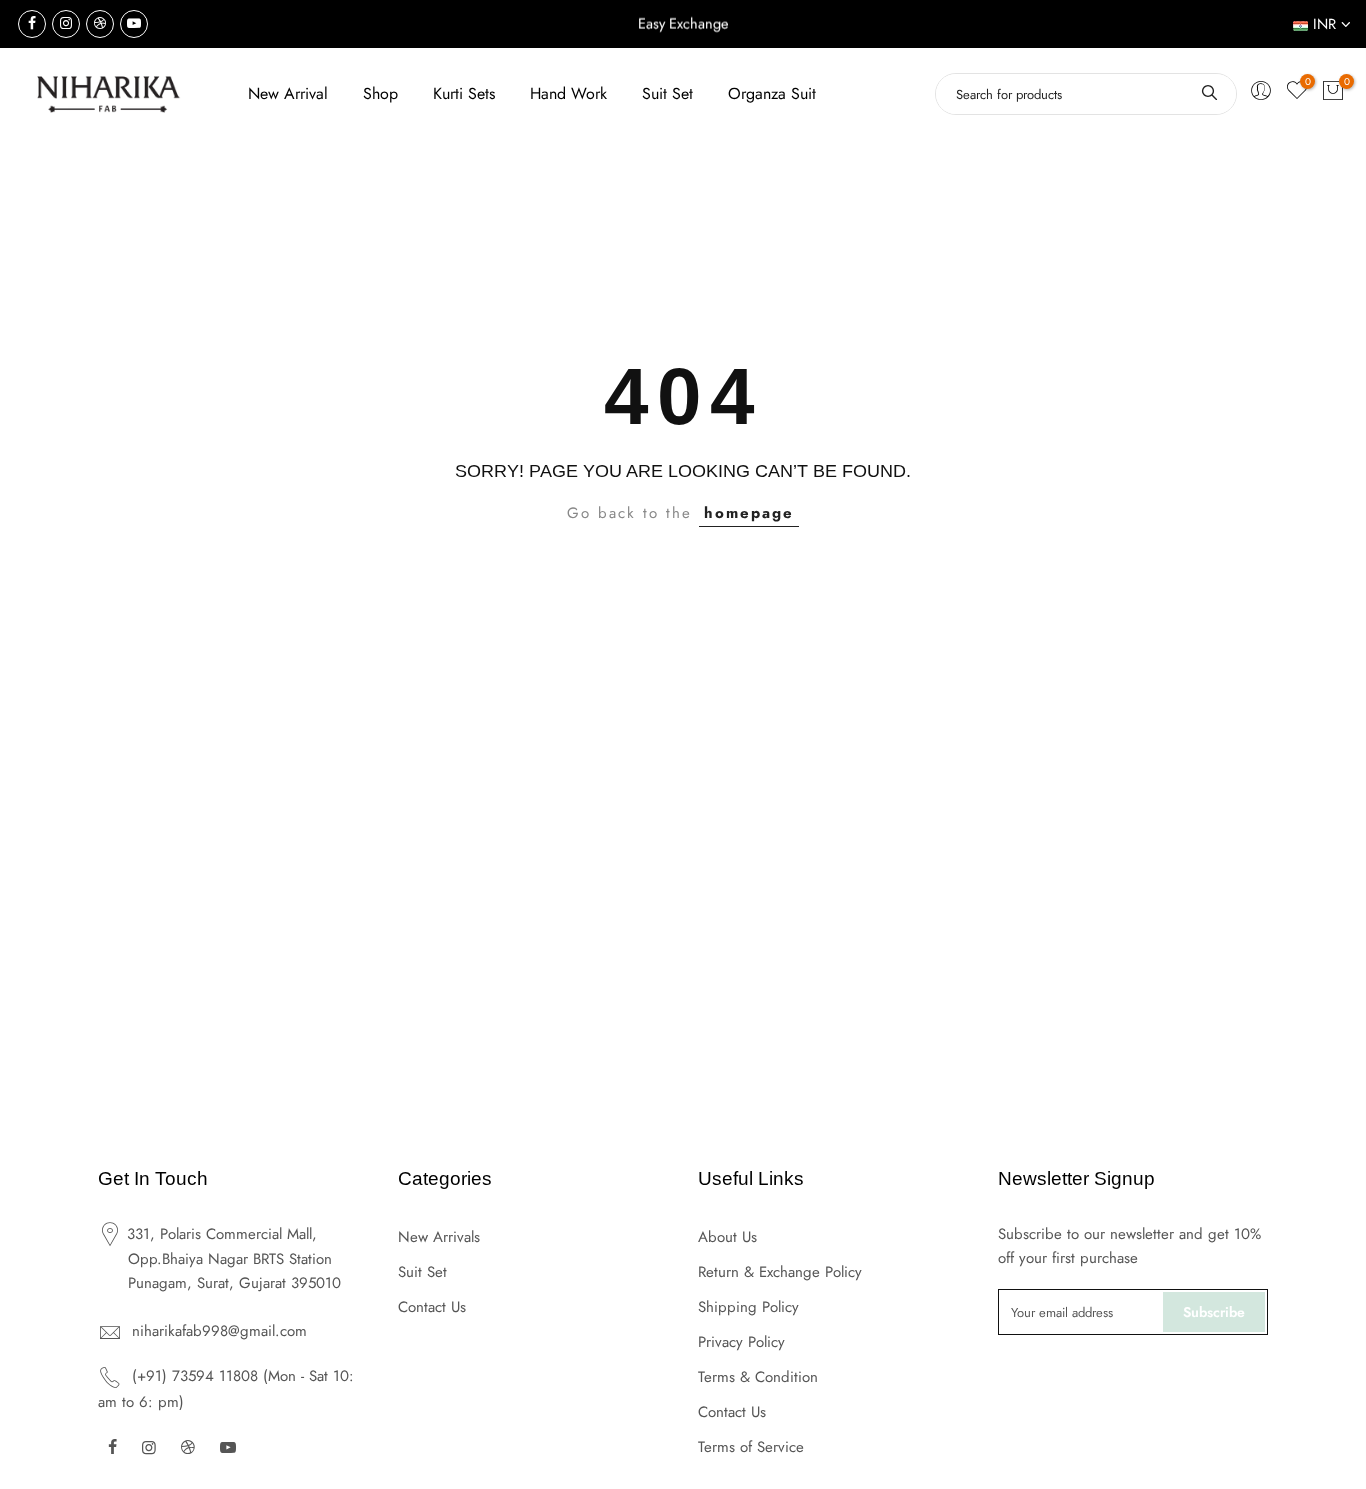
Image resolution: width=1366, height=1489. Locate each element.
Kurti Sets (464, 93)
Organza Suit (772, 93)
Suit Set (667, 93)
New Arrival (288, 93)
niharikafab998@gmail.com (219, 1331)
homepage (749, 513)
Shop (380, 93)
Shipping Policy (748, 1307)
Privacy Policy (741, 1342)
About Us (727, 1237)
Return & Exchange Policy (780, 1272)
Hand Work (568, 93)
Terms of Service (751, 1447)
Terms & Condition (758, 1377)
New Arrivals (439, 1237)
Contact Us (432, 1307)
